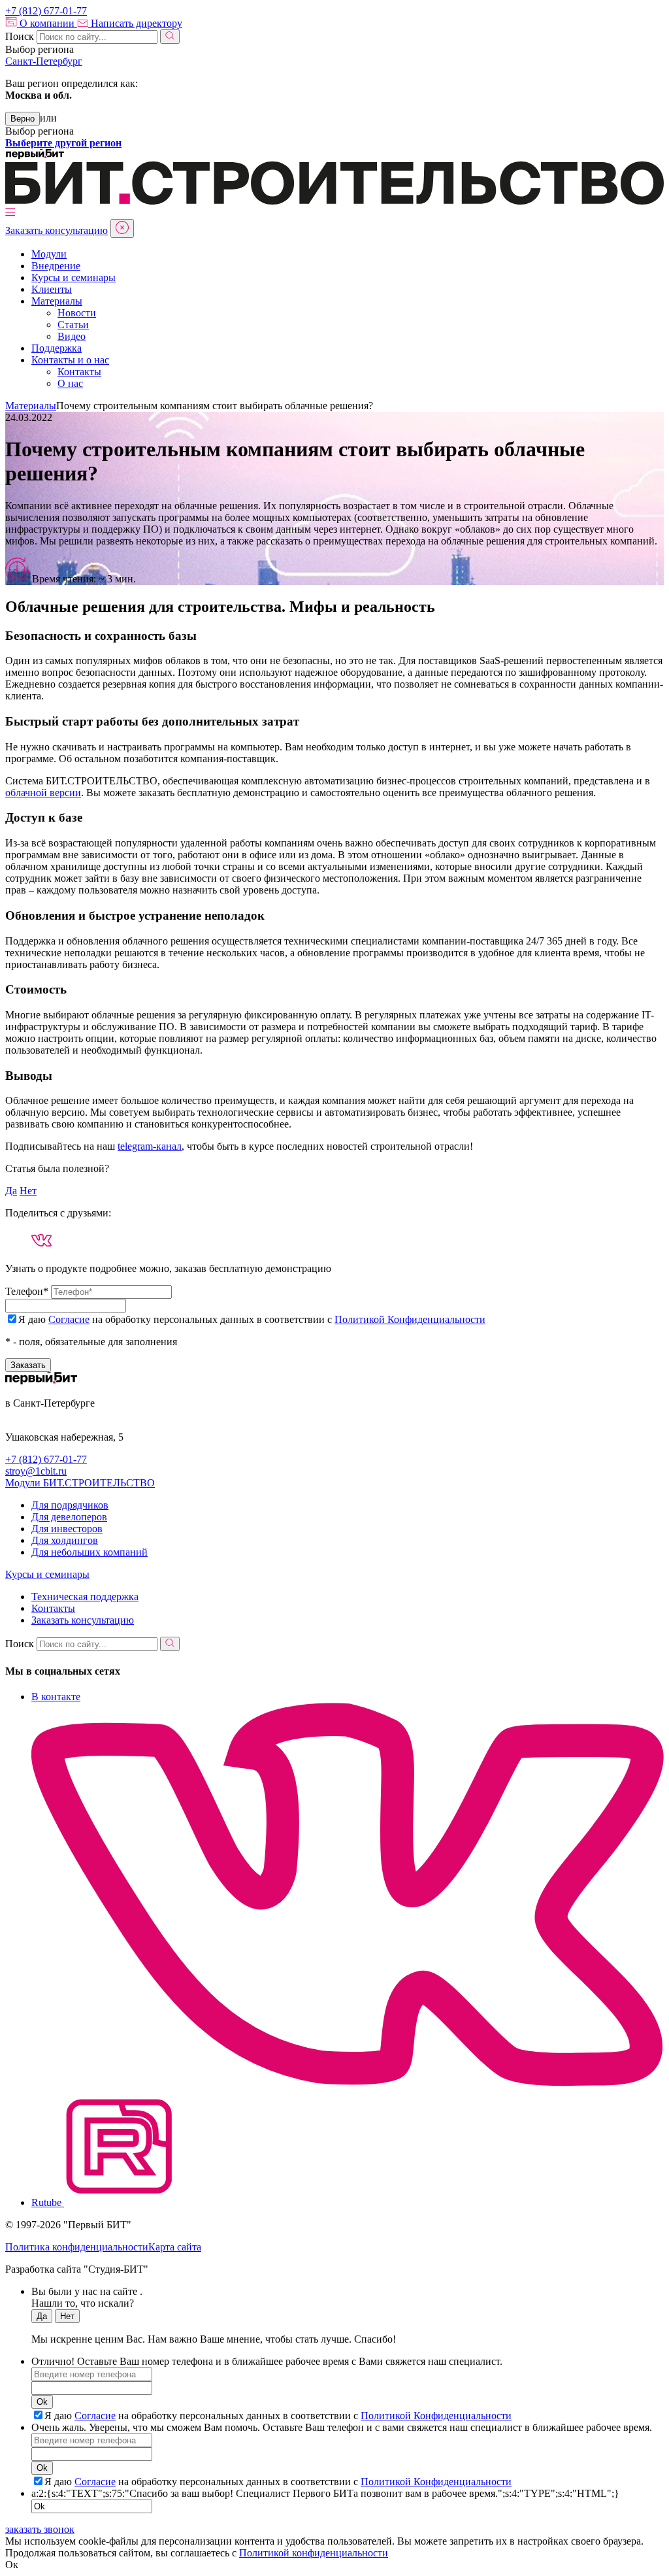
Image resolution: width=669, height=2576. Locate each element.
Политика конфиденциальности (77, 2247)
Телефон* (27, 1291)
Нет (28, 1191)
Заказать (28, 1365)
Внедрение (56, 266)
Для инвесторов (67, 1529)
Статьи (73, 325)
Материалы (57, 301)
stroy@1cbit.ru (36, 1471)
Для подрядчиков (70, 1505)
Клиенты (52, 289)
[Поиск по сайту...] (170, 37)
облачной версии (43, 793)
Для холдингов (65, 1540)
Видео (72, 336)
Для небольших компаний (90, 1552)
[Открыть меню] (10, 213)
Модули (49, 254)
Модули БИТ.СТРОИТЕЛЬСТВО (80, 1483)
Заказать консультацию (57, 230)
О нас (70, 383)
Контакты (79, 372)
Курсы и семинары (73, 277)
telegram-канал (150, 1146)
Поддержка (57, 348)
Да (11, 1191)
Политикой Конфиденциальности (410, 1319)
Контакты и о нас (70, 360)
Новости (77, 313)
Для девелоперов (69, 1517)
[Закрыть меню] (122, 228)
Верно (23, 119)
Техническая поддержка (85, 1597)
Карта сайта (175, 2247)
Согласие (69, 1319)
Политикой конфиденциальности (314, 2553)
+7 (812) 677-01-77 (46, 1459)
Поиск (20, 36)
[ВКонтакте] (41, 1240)
